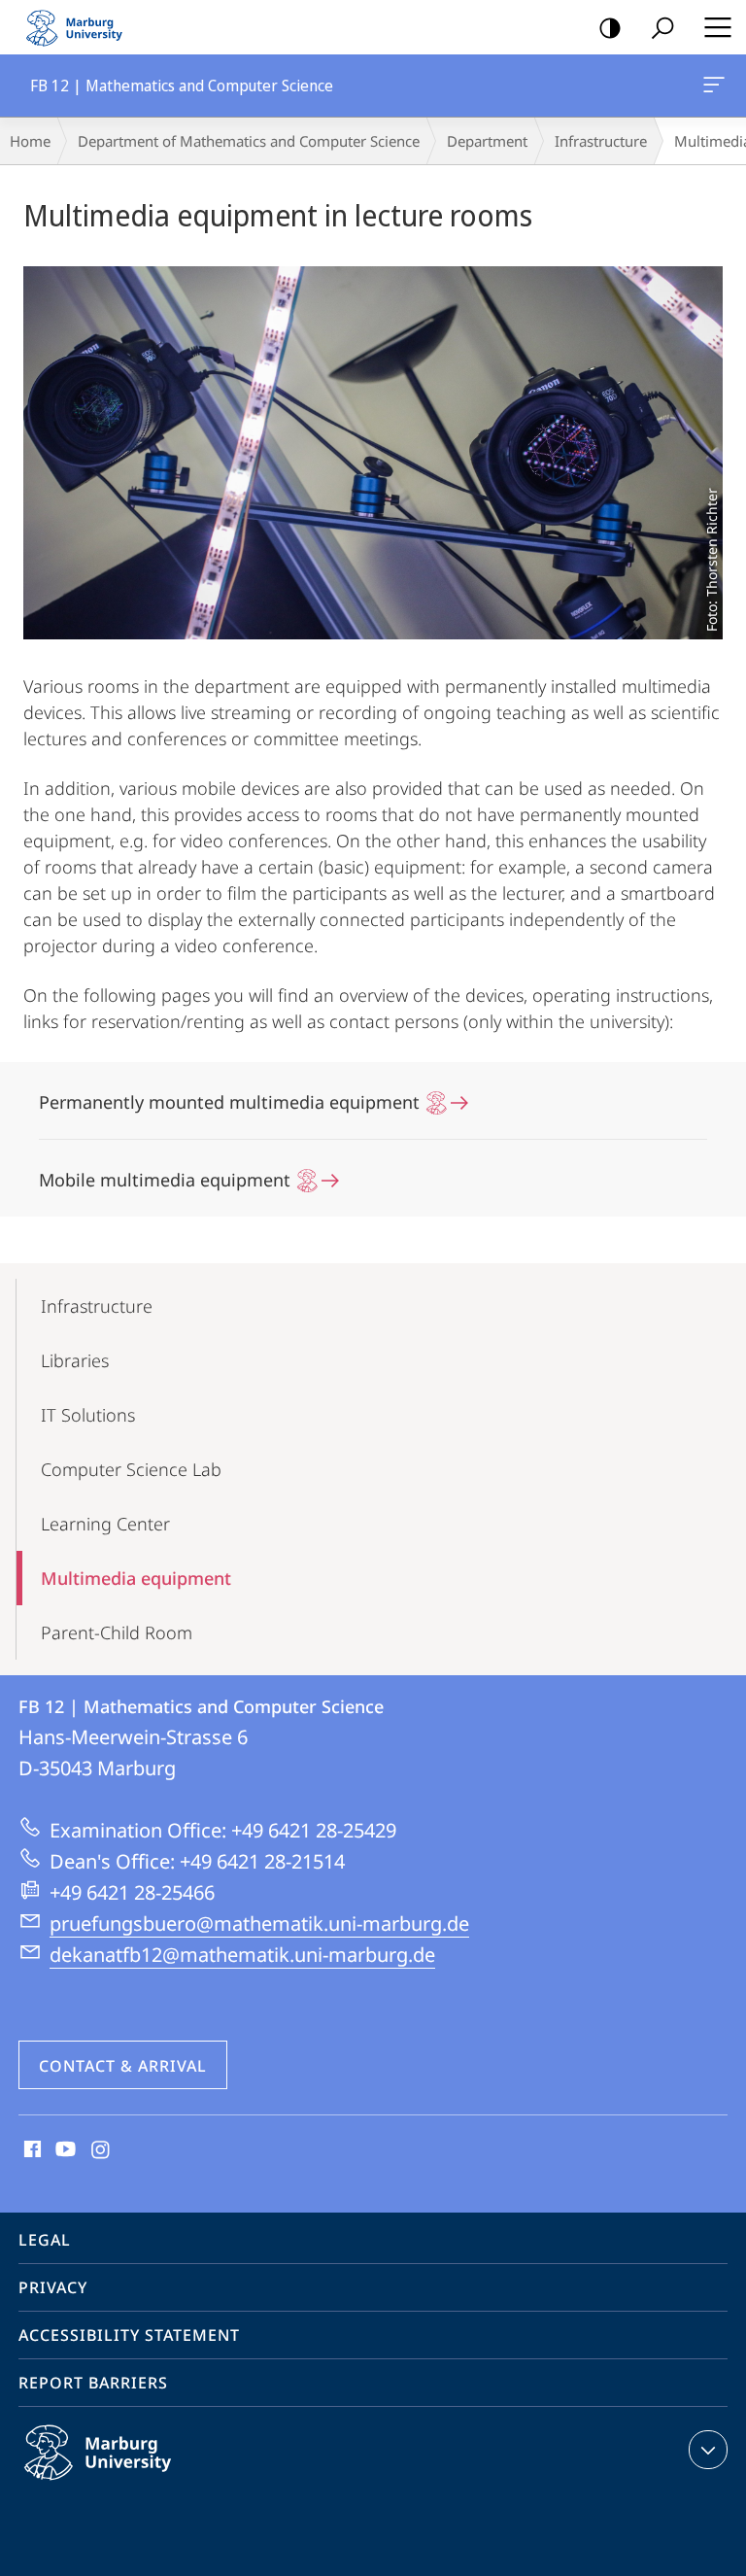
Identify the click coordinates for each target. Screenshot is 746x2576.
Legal (45, 2240)
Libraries (75, 1360)
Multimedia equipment (136, 1578)
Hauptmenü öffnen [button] (717, 27)
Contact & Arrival (123, 2066)
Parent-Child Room (117, 1632)
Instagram (102, 2150)
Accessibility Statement (129, 2335)
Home (30, 141)
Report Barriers (93, 2383)
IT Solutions (88, 1415)
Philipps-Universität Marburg (136, 2484)
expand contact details (708, 2450)
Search (662, 27)
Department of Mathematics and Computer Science (249, 141)
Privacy (53, 2287)
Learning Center (105, 1524)
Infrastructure (601, 141)
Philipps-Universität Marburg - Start (83, 27)
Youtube (64, 2150)
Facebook (31, 2150)
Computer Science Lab (131, 1469)
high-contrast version (610, 27)
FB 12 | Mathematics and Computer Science (717, 86)
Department (487, 141)
